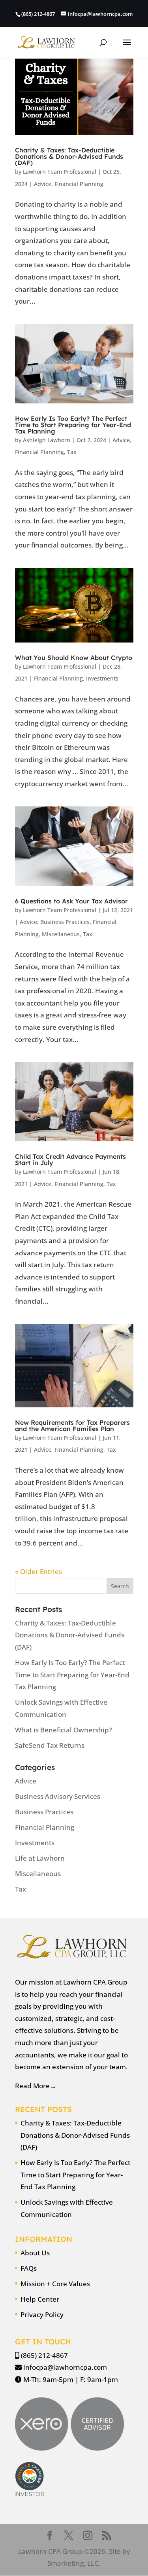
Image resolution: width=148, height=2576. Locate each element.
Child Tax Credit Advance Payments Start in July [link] (70, 1160)
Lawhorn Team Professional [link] (60, 172)
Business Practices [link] (65, 922)
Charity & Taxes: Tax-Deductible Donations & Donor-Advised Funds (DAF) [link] (69, 156)
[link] (46, 42)
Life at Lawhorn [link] (40, 1858)
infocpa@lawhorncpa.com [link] (65, 2367)
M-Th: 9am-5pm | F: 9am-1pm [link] (71, 2379)
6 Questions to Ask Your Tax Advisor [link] (71, 901)
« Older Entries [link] (38, 1571)
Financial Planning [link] (79, 184)
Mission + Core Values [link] (55, 2284)
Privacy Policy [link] (42, 2315)
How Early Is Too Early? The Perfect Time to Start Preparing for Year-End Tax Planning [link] (73, 425)
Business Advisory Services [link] (58, 1796)
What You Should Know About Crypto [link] (74, 658)
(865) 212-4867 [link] (44, 2355)
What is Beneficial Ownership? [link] (64, 1730)
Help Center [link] (40, 2299)
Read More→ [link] (36, 2086)
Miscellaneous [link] (61, 934)
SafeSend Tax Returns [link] (50, 1745)
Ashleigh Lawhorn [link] (47, 440)
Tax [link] (72, 452)
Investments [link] (102, 678)
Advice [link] (43, 184)
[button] (127, 48)
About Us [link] (35, 2253)
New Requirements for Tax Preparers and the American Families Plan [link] (72, 1426)
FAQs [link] (29, 2268)
